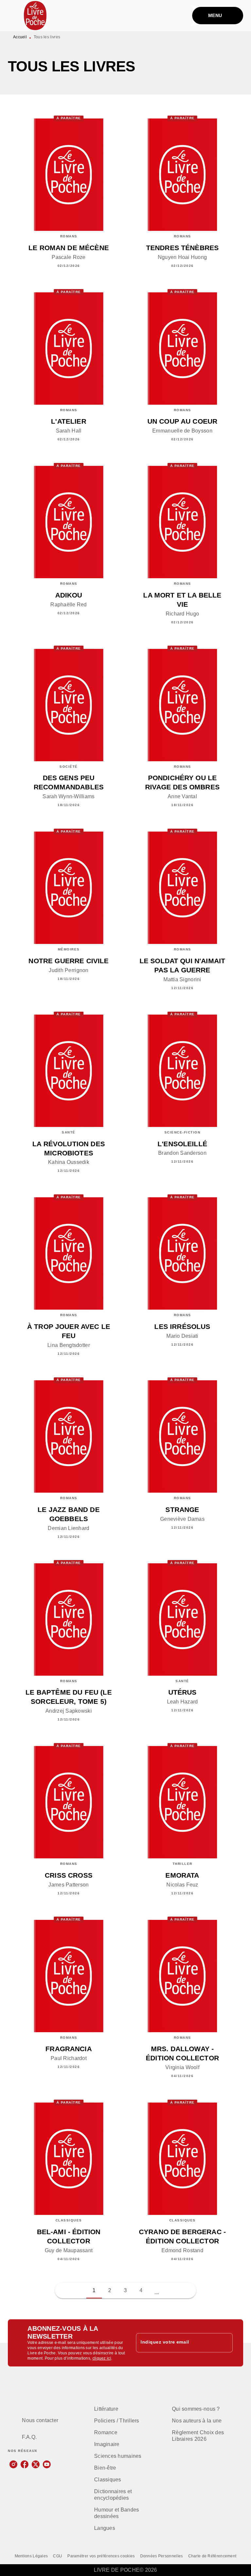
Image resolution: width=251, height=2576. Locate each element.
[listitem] (13, 2464)
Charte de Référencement (212, 2556)
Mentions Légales (31, 2556)
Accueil (20, 37)
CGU (58, 2556)
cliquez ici (102, 2358)
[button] (157, 2291)
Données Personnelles (162, 2556)
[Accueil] (35, 16)
